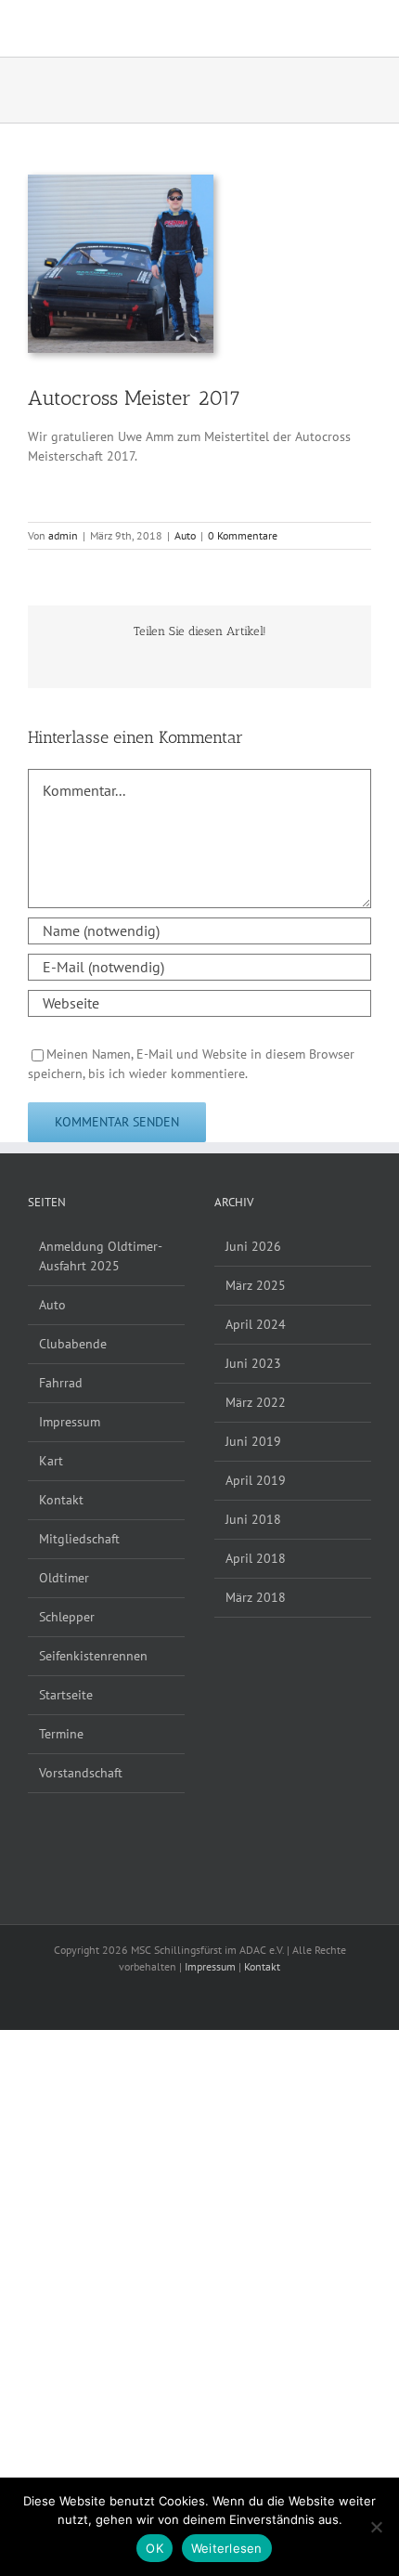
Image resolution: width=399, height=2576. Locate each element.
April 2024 (256, 1324)
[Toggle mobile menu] (364, 28)
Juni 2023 (253, 1363)
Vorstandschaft (81, 1773)
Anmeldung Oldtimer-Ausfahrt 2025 (101, 1256)
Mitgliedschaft (79, 1539)
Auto (185, 535)
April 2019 (256, 1480)
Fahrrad (61, 1383)
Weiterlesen (227, 2548)
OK (154, 2548)
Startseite (66, 1695)
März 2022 (256, 1402)
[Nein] (376, 2527)
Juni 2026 (253, 1246)
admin (63, 535)
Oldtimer (64, 1578)
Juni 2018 (253, 1519)
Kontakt (61, 1500)
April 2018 (256, 1558)
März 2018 (256, 1597)
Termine (61, 1734)
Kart (51, 1461)
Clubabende (73, 1344)
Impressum (70, 1422)
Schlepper (67, 1617)
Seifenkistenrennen (93, 1656)
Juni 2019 (253, 1441)
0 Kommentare (243, 535)
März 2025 (256, 1285)
